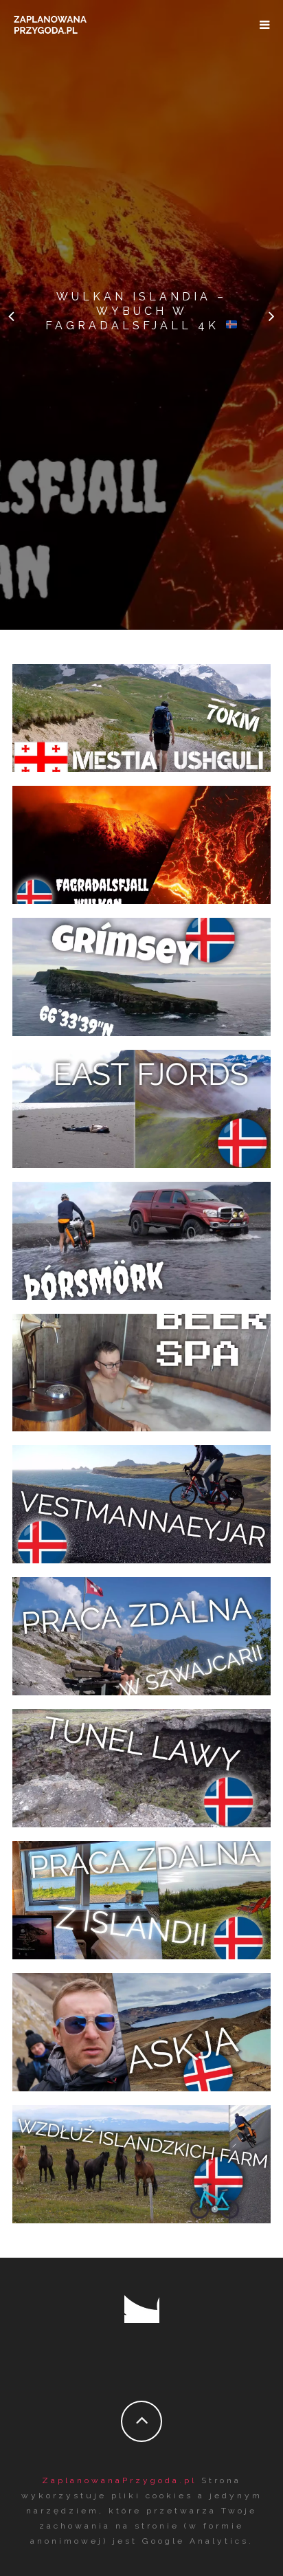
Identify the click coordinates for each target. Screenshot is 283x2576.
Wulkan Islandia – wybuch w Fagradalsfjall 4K (136, 311)
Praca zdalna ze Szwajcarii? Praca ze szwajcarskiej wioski (141, 1632)
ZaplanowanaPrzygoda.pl (119, 2480)
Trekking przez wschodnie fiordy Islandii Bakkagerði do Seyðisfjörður (141, 1105)
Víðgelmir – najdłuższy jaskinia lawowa (142, 1764)
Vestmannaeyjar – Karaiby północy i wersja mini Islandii (141, 1500)
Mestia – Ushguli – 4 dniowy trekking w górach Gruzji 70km (140, 714)
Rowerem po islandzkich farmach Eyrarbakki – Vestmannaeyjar (141, 2160)
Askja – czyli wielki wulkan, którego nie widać (142, 2028)
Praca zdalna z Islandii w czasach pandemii (142, 1896)
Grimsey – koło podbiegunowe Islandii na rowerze (142, 973)
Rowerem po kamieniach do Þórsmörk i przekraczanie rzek (141, 1236)
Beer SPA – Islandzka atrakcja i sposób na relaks (141, 1368)
